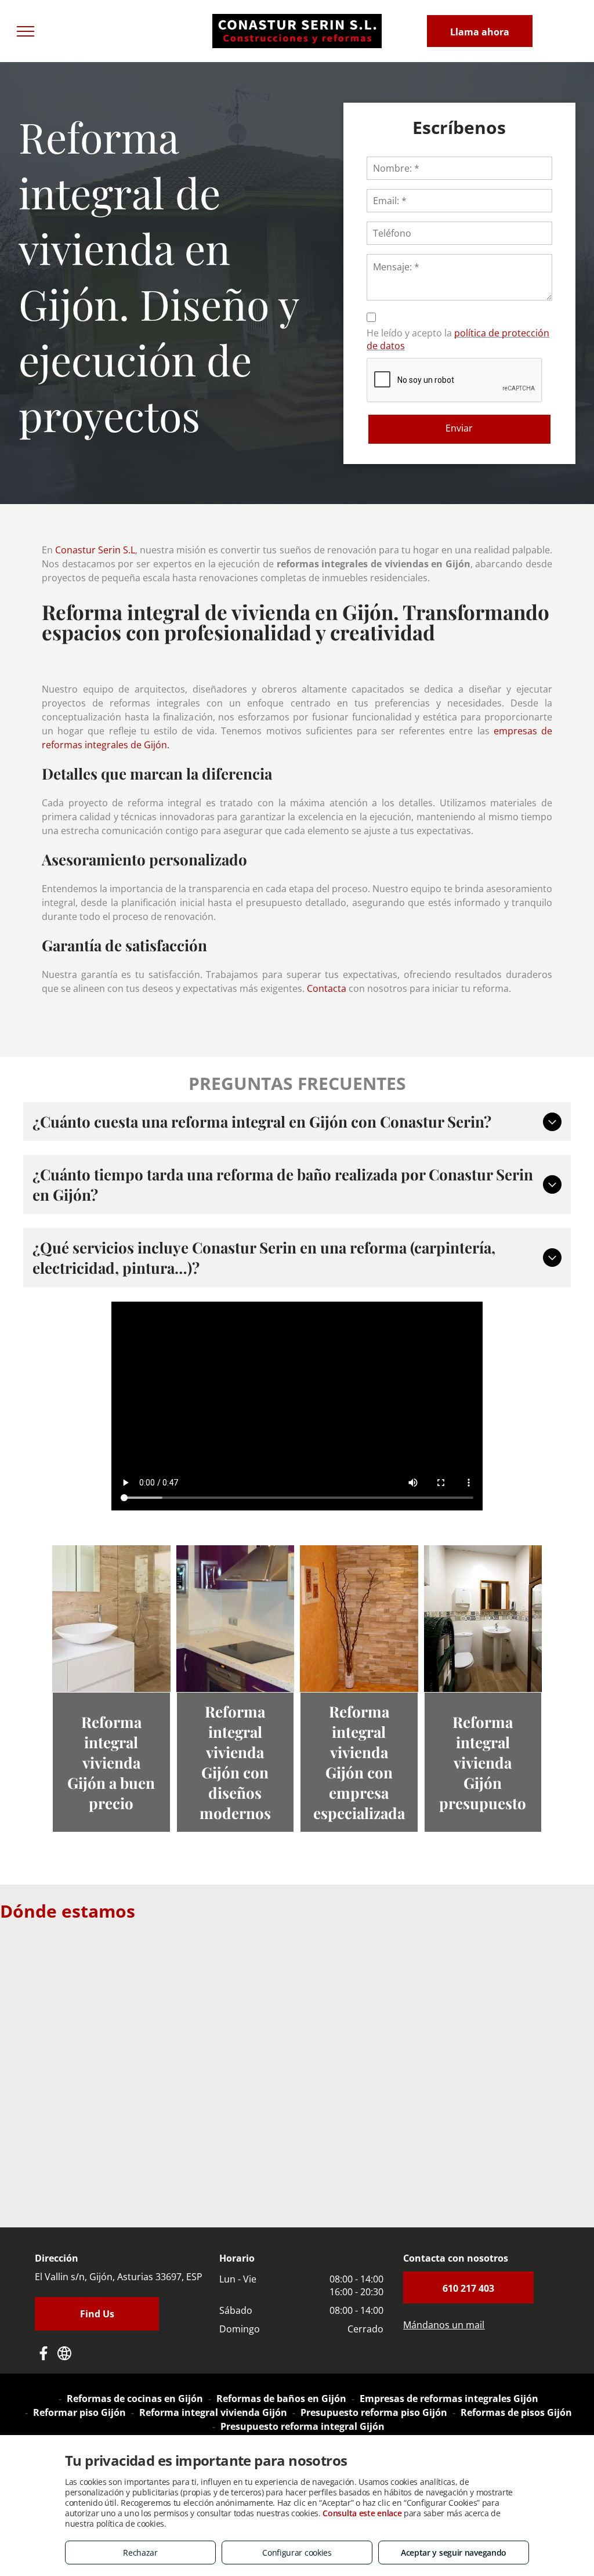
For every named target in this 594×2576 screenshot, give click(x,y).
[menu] (26, 31)
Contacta (327, 988)
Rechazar (140, 2553)
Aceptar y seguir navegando (454, 2553)
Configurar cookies (297, 2553)
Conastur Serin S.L (95, 550)
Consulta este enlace (362, 2513)
